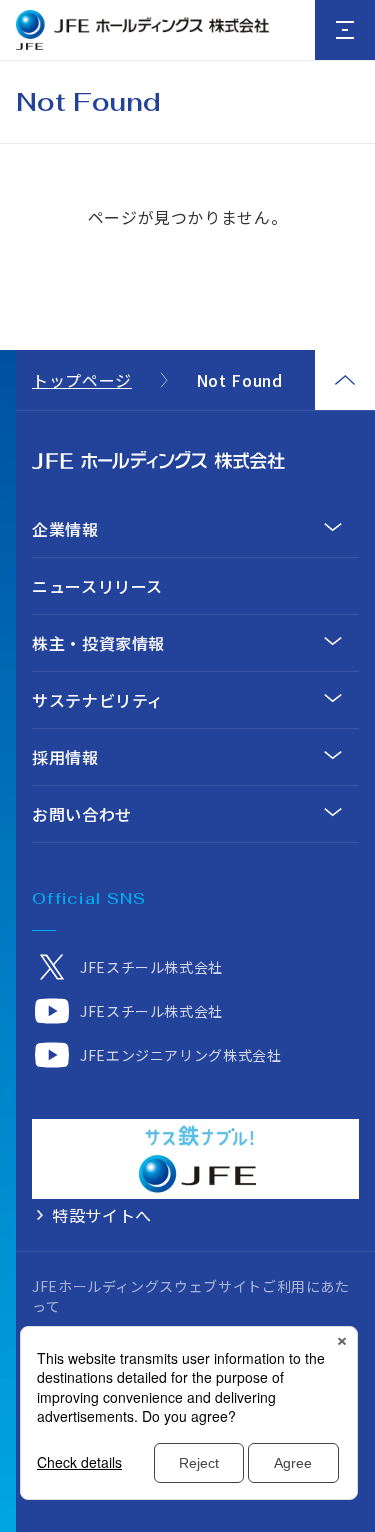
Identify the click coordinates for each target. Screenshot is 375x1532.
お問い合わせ (82, 814)
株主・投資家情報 (98, 643)
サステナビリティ (98, 700)
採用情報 (65, 757)
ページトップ (345, 380)
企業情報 (65, 529)
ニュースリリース (97, 586)
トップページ (82, 380)
